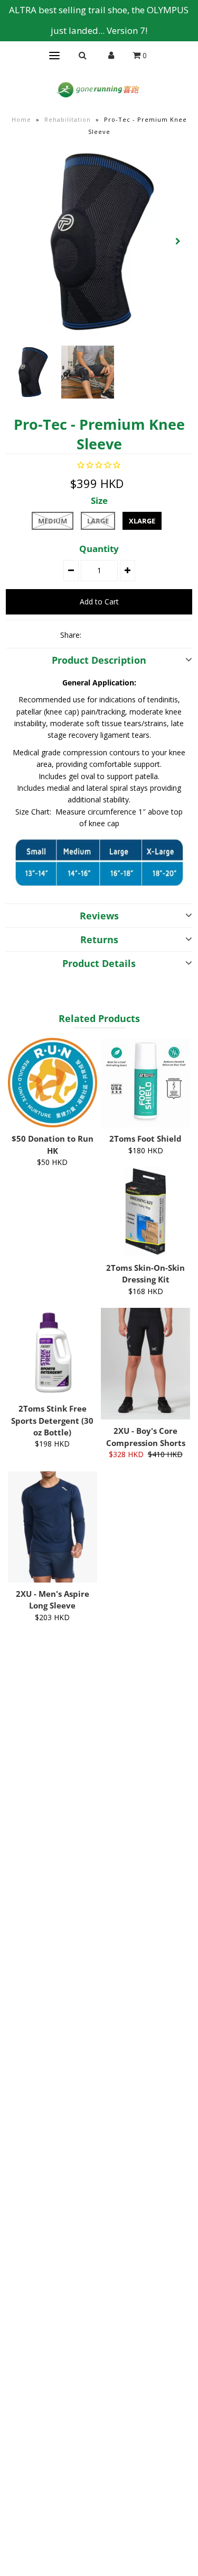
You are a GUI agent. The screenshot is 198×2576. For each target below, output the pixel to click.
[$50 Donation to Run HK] (53, 1083)
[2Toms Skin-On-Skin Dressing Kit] (145, 1212)
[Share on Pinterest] (130, 635)
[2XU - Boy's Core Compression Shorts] (145, 1364)
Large (98, 521)
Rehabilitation (68, 119)
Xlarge (142, 521)
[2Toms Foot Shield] (145, 1083)
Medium (53, 521)
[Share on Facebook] (94, 635)
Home (21, 119)
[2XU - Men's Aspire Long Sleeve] (53, 1527)
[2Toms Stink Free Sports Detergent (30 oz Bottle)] (53, 1353)
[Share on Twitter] (112, 635)
